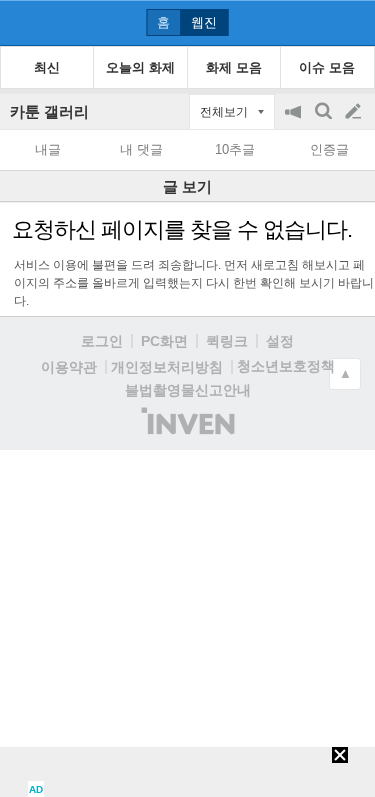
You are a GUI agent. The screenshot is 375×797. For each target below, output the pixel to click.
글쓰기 (355, 112)
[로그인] (315, 22)
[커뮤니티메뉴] (21, 22)
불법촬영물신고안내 (188, 390)
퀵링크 (227, 341)
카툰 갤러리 (49, 111)
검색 (325, 121)
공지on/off (295, 121)
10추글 (235, 149)
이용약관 (69, 367)
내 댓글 (141, 149)
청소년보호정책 (286, 366)
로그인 (102, 341)
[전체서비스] (351, 22)
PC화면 (164, 341)
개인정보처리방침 (167, 367)
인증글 (329, 149)
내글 (48, 149)
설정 (280, 341)
